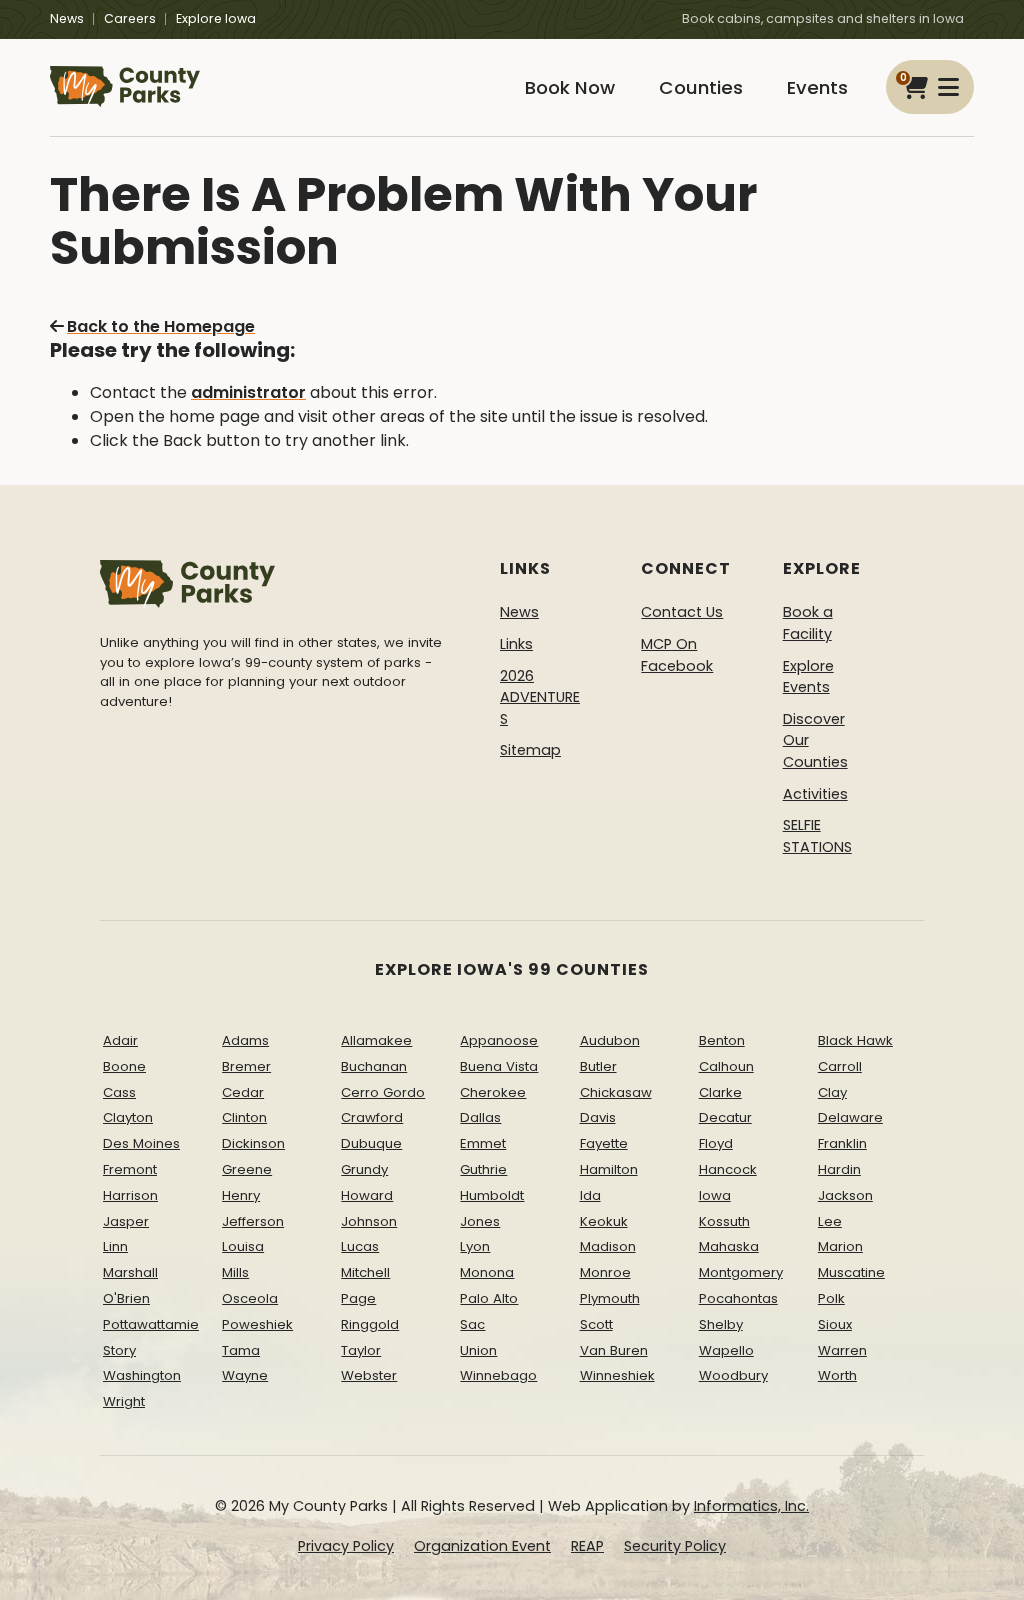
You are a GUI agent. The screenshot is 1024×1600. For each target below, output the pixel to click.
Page (358, 1298)
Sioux (835, 1324)
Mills (235, 1272)
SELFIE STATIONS (817, 836)
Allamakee (376, 1040)
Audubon (610, 1040)
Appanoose (499, 1040)
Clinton (244, 1117)
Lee (830, 1221)
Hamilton (609, 1169)
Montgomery (741, 1272)
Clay (832, 1092)
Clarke (720, 1092)
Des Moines (141, 1143)
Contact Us (682, 612)
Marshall (130, 1272)
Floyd (716, 1143)
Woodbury (733, 1375)
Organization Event (482, 1546)
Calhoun (726, 1066)
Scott (596, 1324)
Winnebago (498, 1375)
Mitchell (365, 1272)
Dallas (480, 1117)
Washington (142, 1375)
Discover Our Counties (815, 740)
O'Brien (126, 1298)
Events (817, 87)
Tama (241, 1350)
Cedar (243, 1092)
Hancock (728, 1169)
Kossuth (724, 1221)
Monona (487, 1272)
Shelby (721, 1324)
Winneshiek (617, 1375)
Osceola (250, 1298)
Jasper (126, 1221)
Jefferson (253, 1221)
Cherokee (493, 1092)
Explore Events (808, 677)
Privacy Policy (346, 1546)
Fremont (130, 1169)
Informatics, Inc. (751, 1506)
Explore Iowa (216, 18)
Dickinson (253, 1143)
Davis (598, 1117)
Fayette (604, 1143)
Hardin (839, 1169)
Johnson (369, 1221)
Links (516, 644)
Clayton (128, 1117)
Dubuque (371, 1143)
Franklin (842, 1143)
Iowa (715, 1195)
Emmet (483, 1143)
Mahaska (729, 1246)
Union (478, 1350)
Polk (831, 1298)
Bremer (246, 1066)
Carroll (840, 1066)
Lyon (475, 1246)
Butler (598, 1066)
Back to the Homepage (161, 326)
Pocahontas (738, 1298)
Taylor (361, 1350)
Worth (837, 1375)
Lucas (360, 1246)
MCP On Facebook (677, 655)
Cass (119, 1092)
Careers (130, 18)
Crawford (372, 1117)
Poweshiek (257, 1324)
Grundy (364, 1169)
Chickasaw (616, 1092)
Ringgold (370, 1324)
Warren (842, 1350)
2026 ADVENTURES (540, 697)
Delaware (850, 1117)
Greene (247, 1169)
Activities (815, 794)
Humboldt (492, 1195)
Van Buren (614, 1350)
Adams (245, 1040)
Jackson (845, 1195)
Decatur (725, 1117)
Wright (124, 1401)
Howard (367, 1195)
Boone (124, 1066)
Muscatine (851, 1272)
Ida (590, 1195)
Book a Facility (808, 623)
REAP (587, 1546)
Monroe (605, 1272)
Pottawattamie (151, 1324)
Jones (480, 1221)
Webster (369, 1375)
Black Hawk (855, 1040)
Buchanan (374, 1066)
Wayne (245, 1375)
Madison (608, 1246)
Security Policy (675, 1546)
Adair (120, 1040)
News (67, 18)
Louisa (243, 1246)
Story (119, 1350)
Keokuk (604, 1221)
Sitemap (530, 750)
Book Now (570, 87)
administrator (248, 392)
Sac (472, 1324)
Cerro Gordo (383, 1092)
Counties (701, 87)
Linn (115, 1246)
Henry (241, 1195)
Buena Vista (499, 1066)
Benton (722, 1040)
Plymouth (610, 1298)
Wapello (726, 1350)
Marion (840, 1246)
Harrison (130, 1195)
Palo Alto (489, 1298)
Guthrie (483, 1169)
